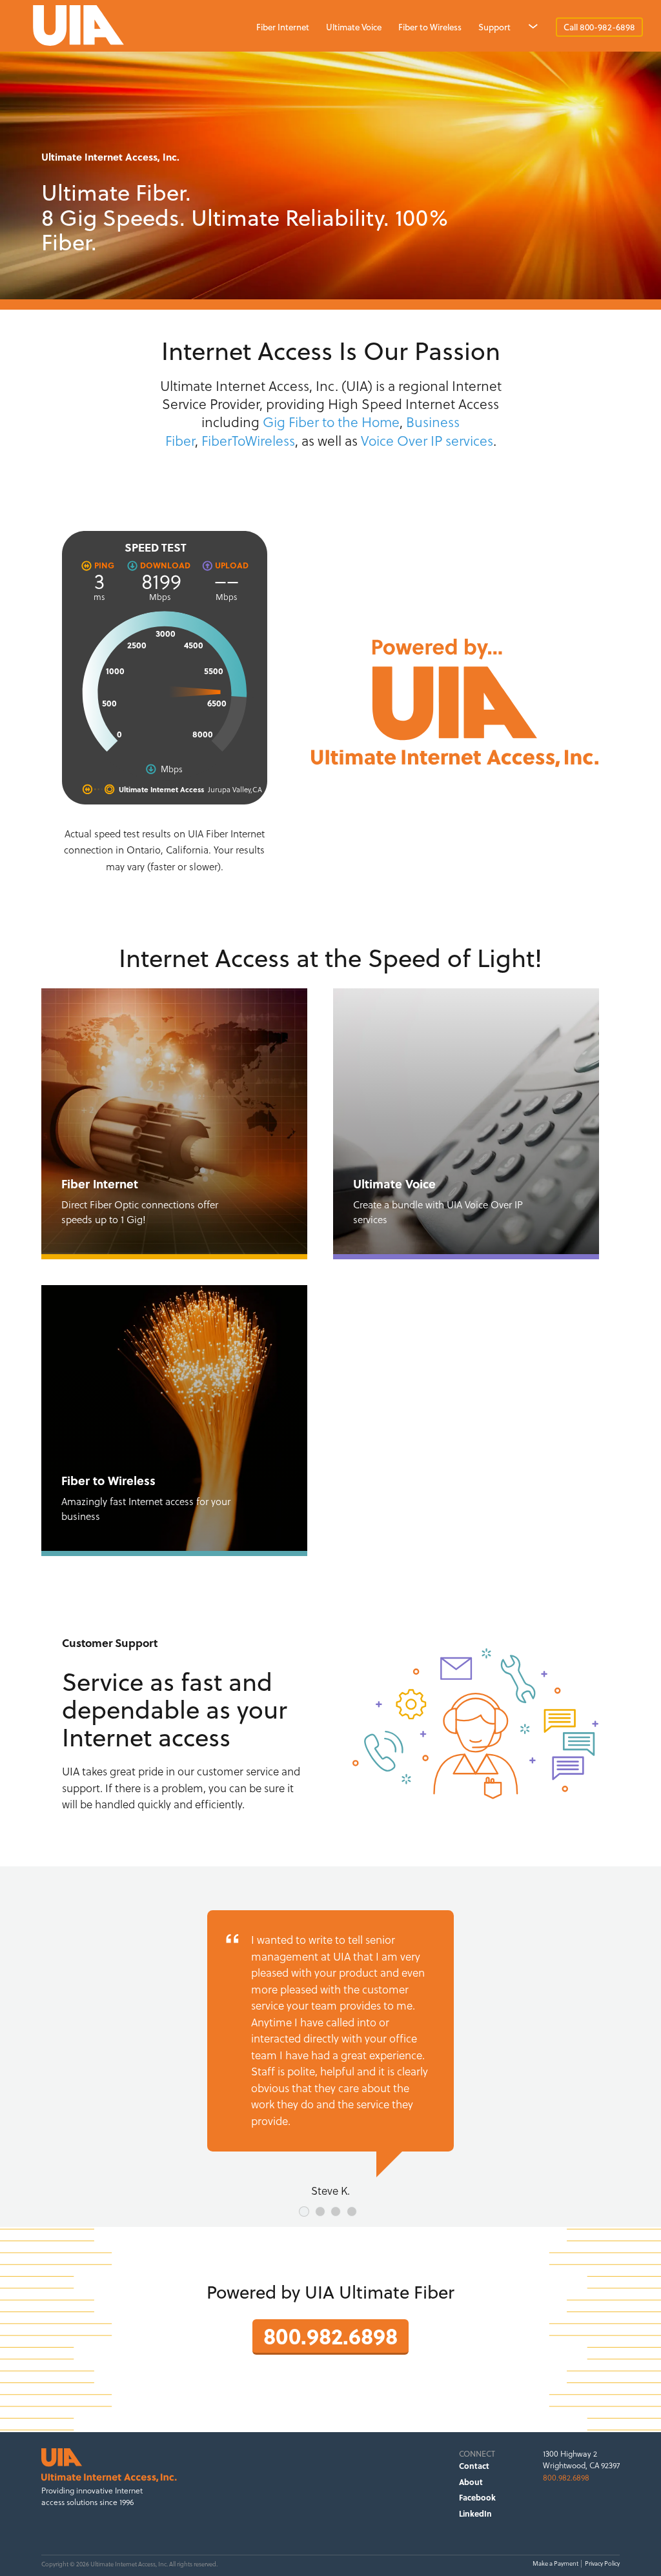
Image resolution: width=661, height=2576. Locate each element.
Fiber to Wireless (430, 27)
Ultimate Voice (354, 27)
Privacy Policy (602, 2563)
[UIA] (198, 26)
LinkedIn (475, 2513)
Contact (474, 2466)
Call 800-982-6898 (599, 27)
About (471, 2482)
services (469, 441)
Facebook (477, 2497)
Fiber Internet (283, 27)
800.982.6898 (330, 2335)
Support (494, 27)
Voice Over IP (402, 441)
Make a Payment (555, 2563)
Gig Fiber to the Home (331, 422)
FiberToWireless (248, 441)
